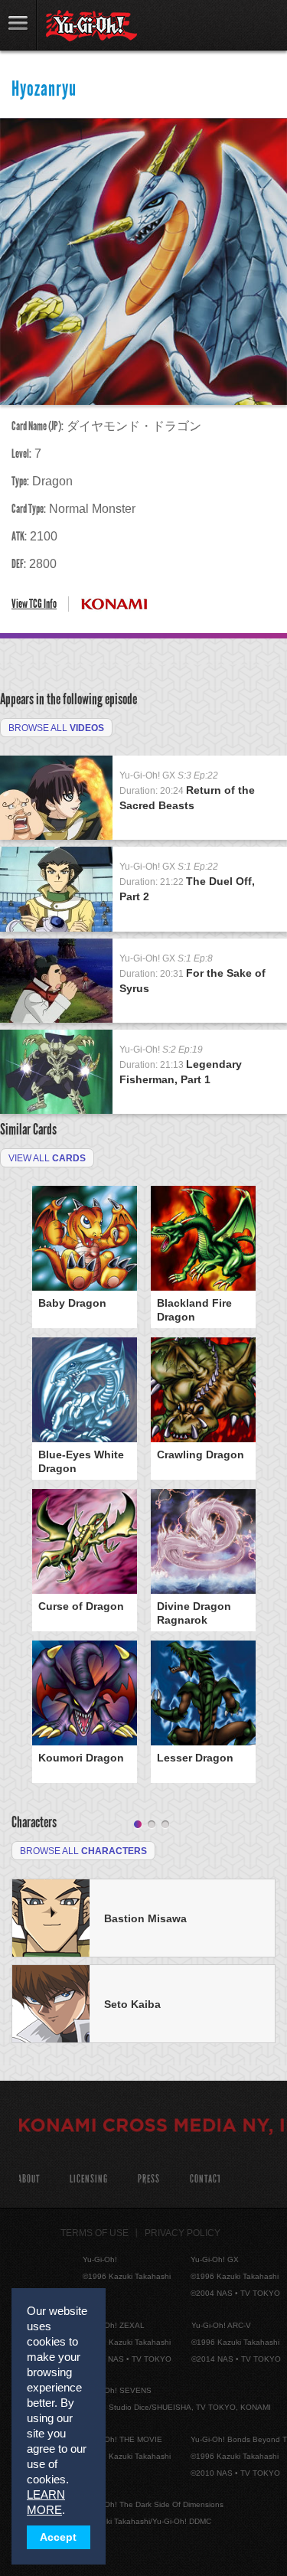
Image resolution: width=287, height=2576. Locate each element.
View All (47, 1158)
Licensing (89, 2179)
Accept (58, 2537)
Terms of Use (95, 2233)
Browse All (56, 728)
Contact (205, 2179)
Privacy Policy (183, 2233)
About (29, 2179)
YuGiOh (91, 26)
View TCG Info (34, 604)
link (18, 25)
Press (149, 2179)
